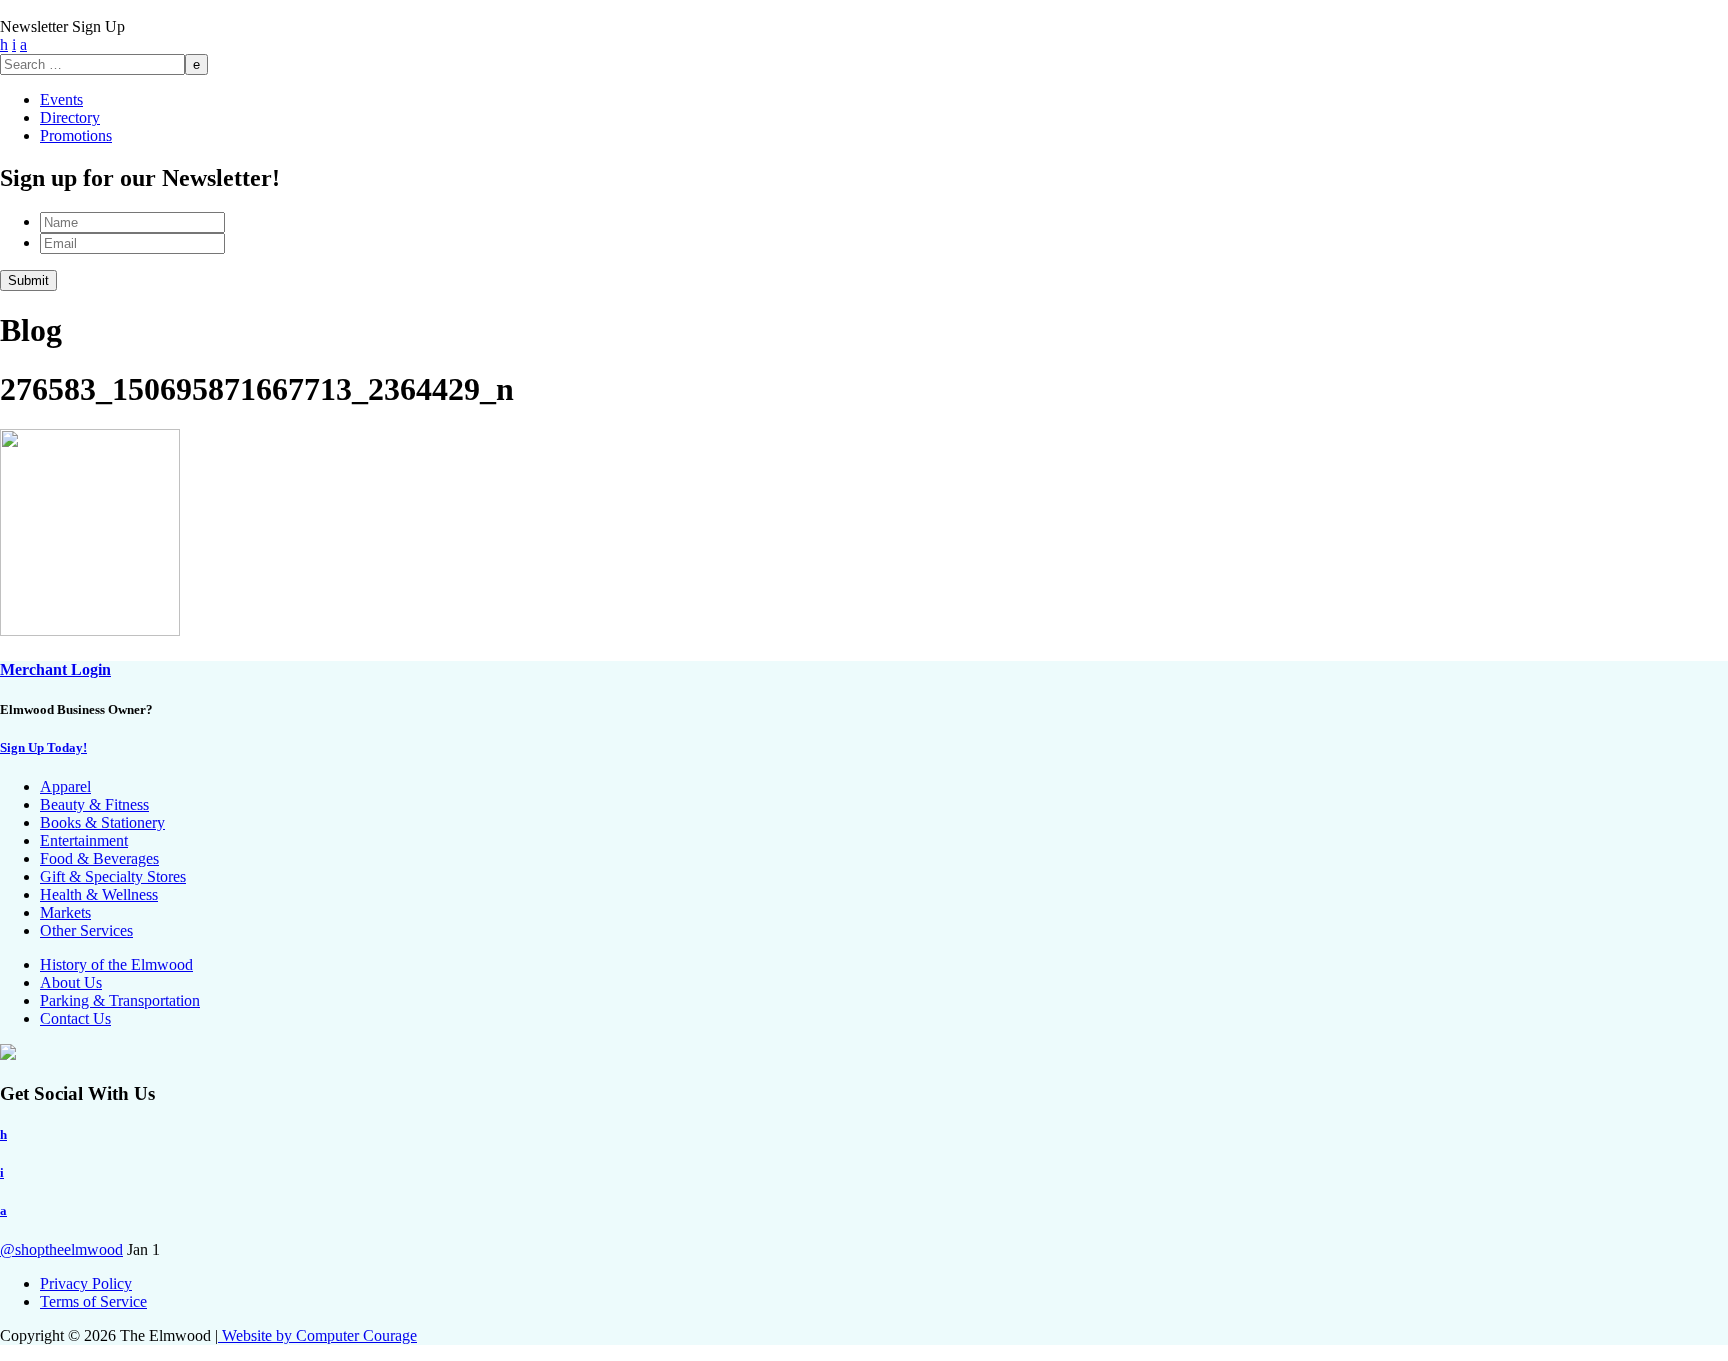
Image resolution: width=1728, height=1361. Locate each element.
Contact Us (75, 1018)
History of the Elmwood (116, 964)
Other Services (86, 930)
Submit (28, 280)
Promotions (76, 135)
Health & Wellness (99, 894)
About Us (71, 982)
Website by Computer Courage (317, 1335)
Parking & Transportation (120, 1000)
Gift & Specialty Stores (113, 876)
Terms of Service (93, 1301)
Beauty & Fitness (94, 804)
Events (61, 99)
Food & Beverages (99, 858)
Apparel (65, 786)
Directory (70, 117)
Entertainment (84, 840)
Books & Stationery (102, 822)
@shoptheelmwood (61, 1249)
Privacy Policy (86, 1283)
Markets (65, 912)
